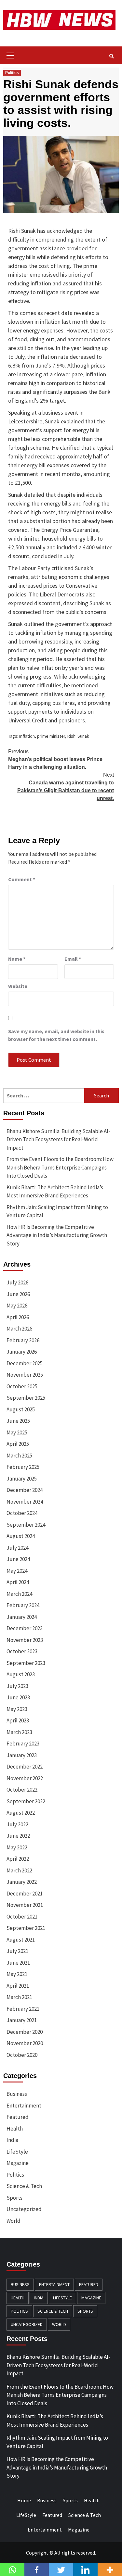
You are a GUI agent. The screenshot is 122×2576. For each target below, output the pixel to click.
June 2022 (18, 1836)
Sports (14, 2198)
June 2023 (18, 1697)
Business (17, 2094)
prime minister (51, 736)
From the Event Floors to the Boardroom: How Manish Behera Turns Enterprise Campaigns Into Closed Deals (60, 1167)
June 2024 (18, 1559)
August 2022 (21, 1813)
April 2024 (18, 1582)
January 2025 (22, 1479)
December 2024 (25, 1490)
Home (24, 2500)
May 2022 (17, 1847)
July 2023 (17, 1686)
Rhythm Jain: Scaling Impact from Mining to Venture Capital (57, 1211)
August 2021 (21, 1940)
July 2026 (17, 1282)
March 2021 (19, 1997)
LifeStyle (17, 2152)
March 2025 (19, 1456)
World (14, 2221)
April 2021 (18, 1986)
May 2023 (17, 1709)
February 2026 (23, 1340)
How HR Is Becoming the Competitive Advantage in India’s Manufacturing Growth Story (57, 1235)
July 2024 (17, 1548)
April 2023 (18, 1720)
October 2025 (22, 1386)
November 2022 (25, 1778)
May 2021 (17, 1974)
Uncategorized (24, 2209)
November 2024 (25, 1502)
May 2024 (17, 1571)
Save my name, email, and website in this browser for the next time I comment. (56, 1035)
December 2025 (25, 1363)
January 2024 (22, 1617)
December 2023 (25, 1628)
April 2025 (18, 1444)
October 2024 (22, 1513)
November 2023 (25, 1640)
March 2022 (19, 1870)
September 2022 (26, 1801)
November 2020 (25, 2043)
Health (15, 2129)
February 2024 (23, 1605)
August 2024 (21, 1536)
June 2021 (18, 1963)
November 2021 (25, 1905)
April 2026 (18, 1317)
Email (73, 959)
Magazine (18, 2163)
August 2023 (21, 1674)
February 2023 (23, 1744)
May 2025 (17, 1432)
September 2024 (26, 1525)
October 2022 (22, 1790)
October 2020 (22, 2055)
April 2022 (18, 1859)
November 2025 (25, 1375)
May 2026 (17, 1306)
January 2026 (22, 1352)
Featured (18, 2117)
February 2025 (23, 1467)
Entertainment (24, 2106)
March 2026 (19, 1329)
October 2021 (22, 1917)
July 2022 (17, 1824)
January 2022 (22, 1882)
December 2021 (25, 1894)
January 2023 (22, 1755)
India (12, 2140)
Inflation (27, 736)
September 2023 (26, 1663)
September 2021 (26, 1928)
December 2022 (25, 1767)
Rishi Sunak (78, 736)
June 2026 (18, 1294)
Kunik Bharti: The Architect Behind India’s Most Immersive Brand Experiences (55, 1192)
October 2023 (22, 1651)
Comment (22, 879)
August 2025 (21, 1409)
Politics (12, 73)
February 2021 (23, 2009)
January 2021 (22, 2020)
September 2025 (26, 1398)
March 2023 (19, 1732)
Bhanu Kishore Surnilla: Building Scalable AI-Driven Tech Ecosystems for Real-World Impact (58, 1139)
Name (17, 959)
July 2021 (17, 1951)
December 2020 (25, 2032)
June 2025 (18, 1421)
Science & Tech (24, 2186)
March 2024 (19, 1594)
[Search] (111, 56)
